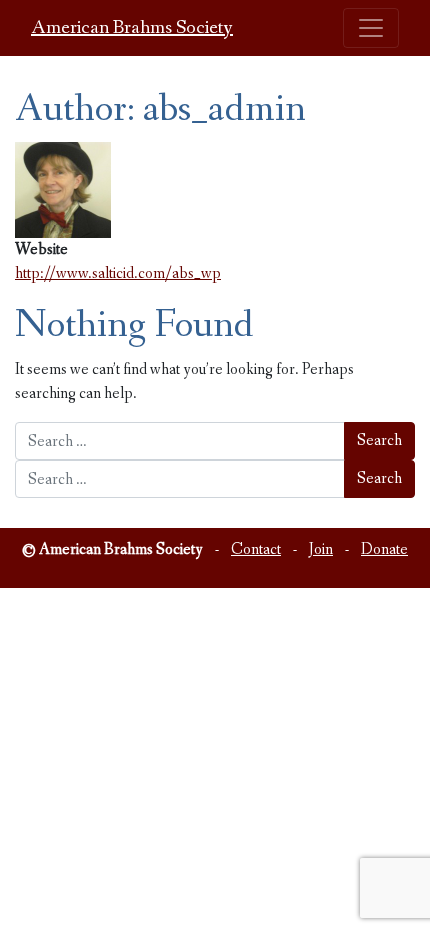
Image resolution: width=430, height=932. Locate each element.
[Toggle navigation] (371, 28)
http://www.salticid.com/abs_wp (118, 273)
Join (321, 549)
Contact (256, 549)
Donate (384, 549)
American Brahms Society (132, 28)
